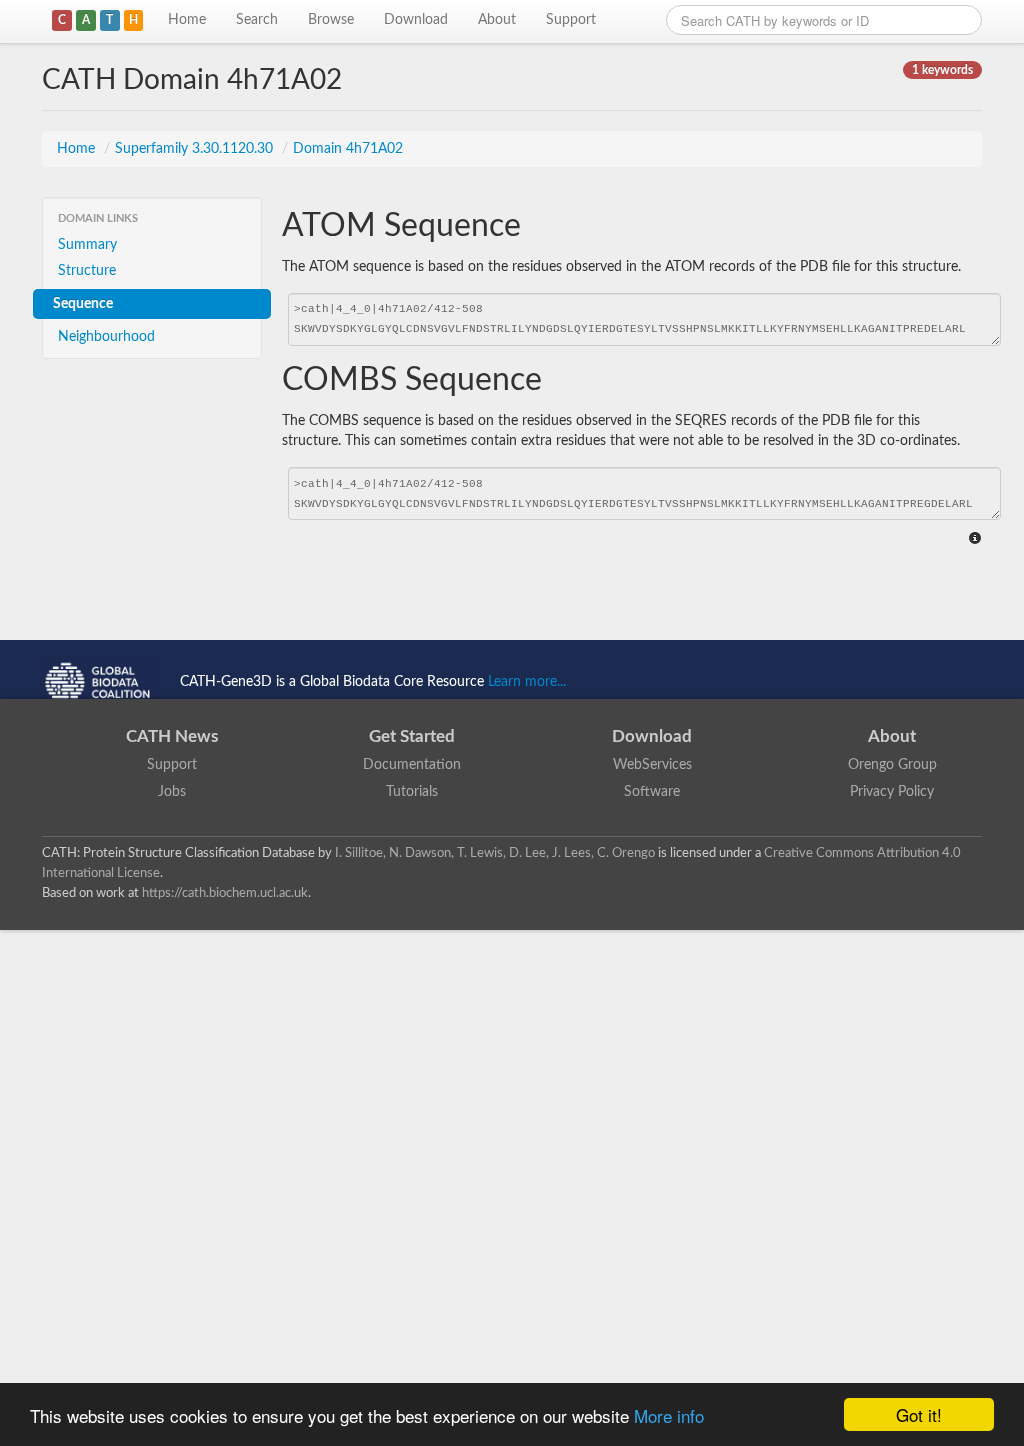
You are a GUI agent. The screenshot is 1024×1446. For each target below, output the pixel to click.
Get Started (412, 736)
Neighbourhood (106, 337)
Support (571, 20)
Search (257, 20)
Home (187, 20)
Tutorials (412, 792)
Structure (87, 271)
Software (652, 792)
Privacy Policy (892, 792)
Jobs (172, 792)
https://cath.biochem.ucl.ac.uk (225, 893)
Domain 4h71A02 (348, 149)
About (497, 20)
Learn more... (527, 682)
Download (416, 20)
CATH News (172, 736)
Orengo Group (892, 765)
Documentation (412, 765)
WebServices (652, 765)
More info (669, 1415)
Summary (87, 245)
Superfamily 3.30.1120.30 (196, 149)
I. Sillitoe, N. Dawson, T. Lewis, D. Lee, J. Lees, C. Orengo (495, 853)
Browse (331, 20)
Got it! (919, 1414)
